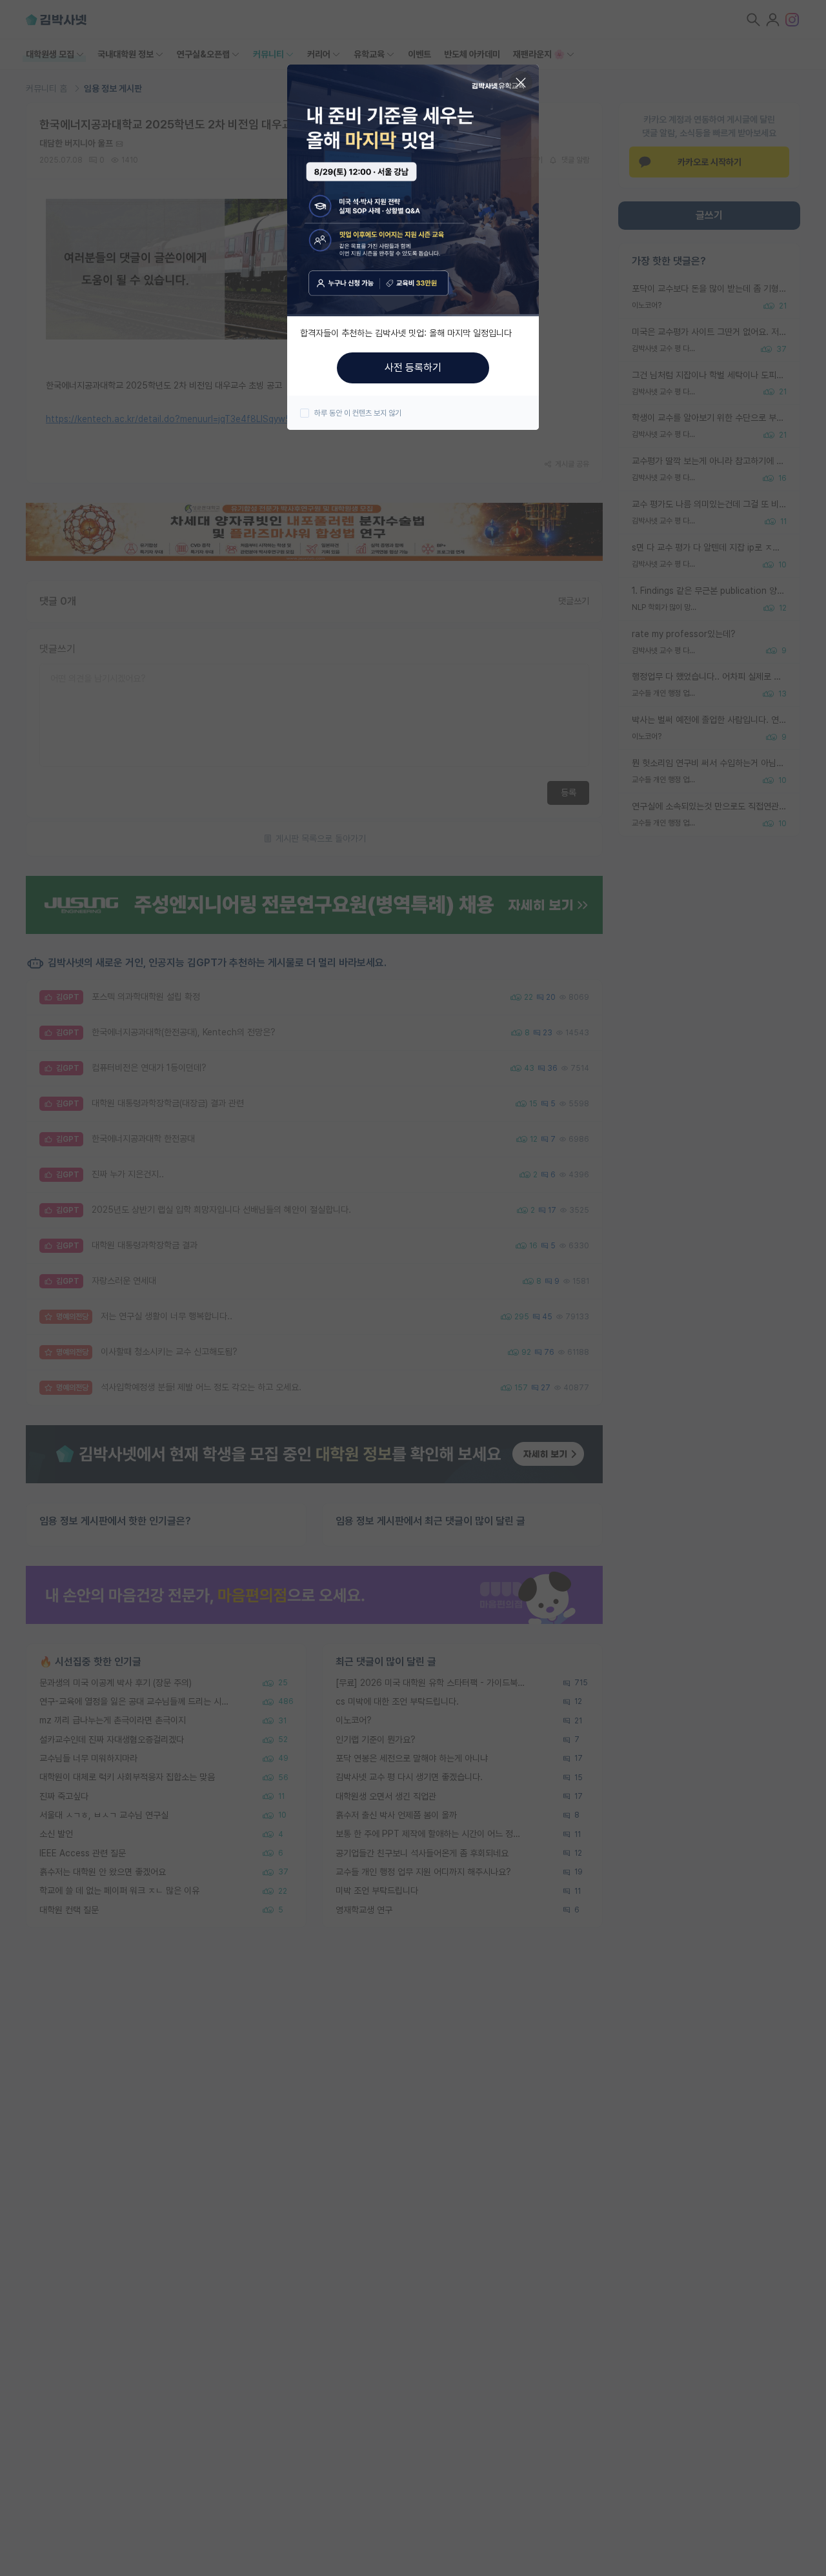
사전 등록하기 (413, 368)
